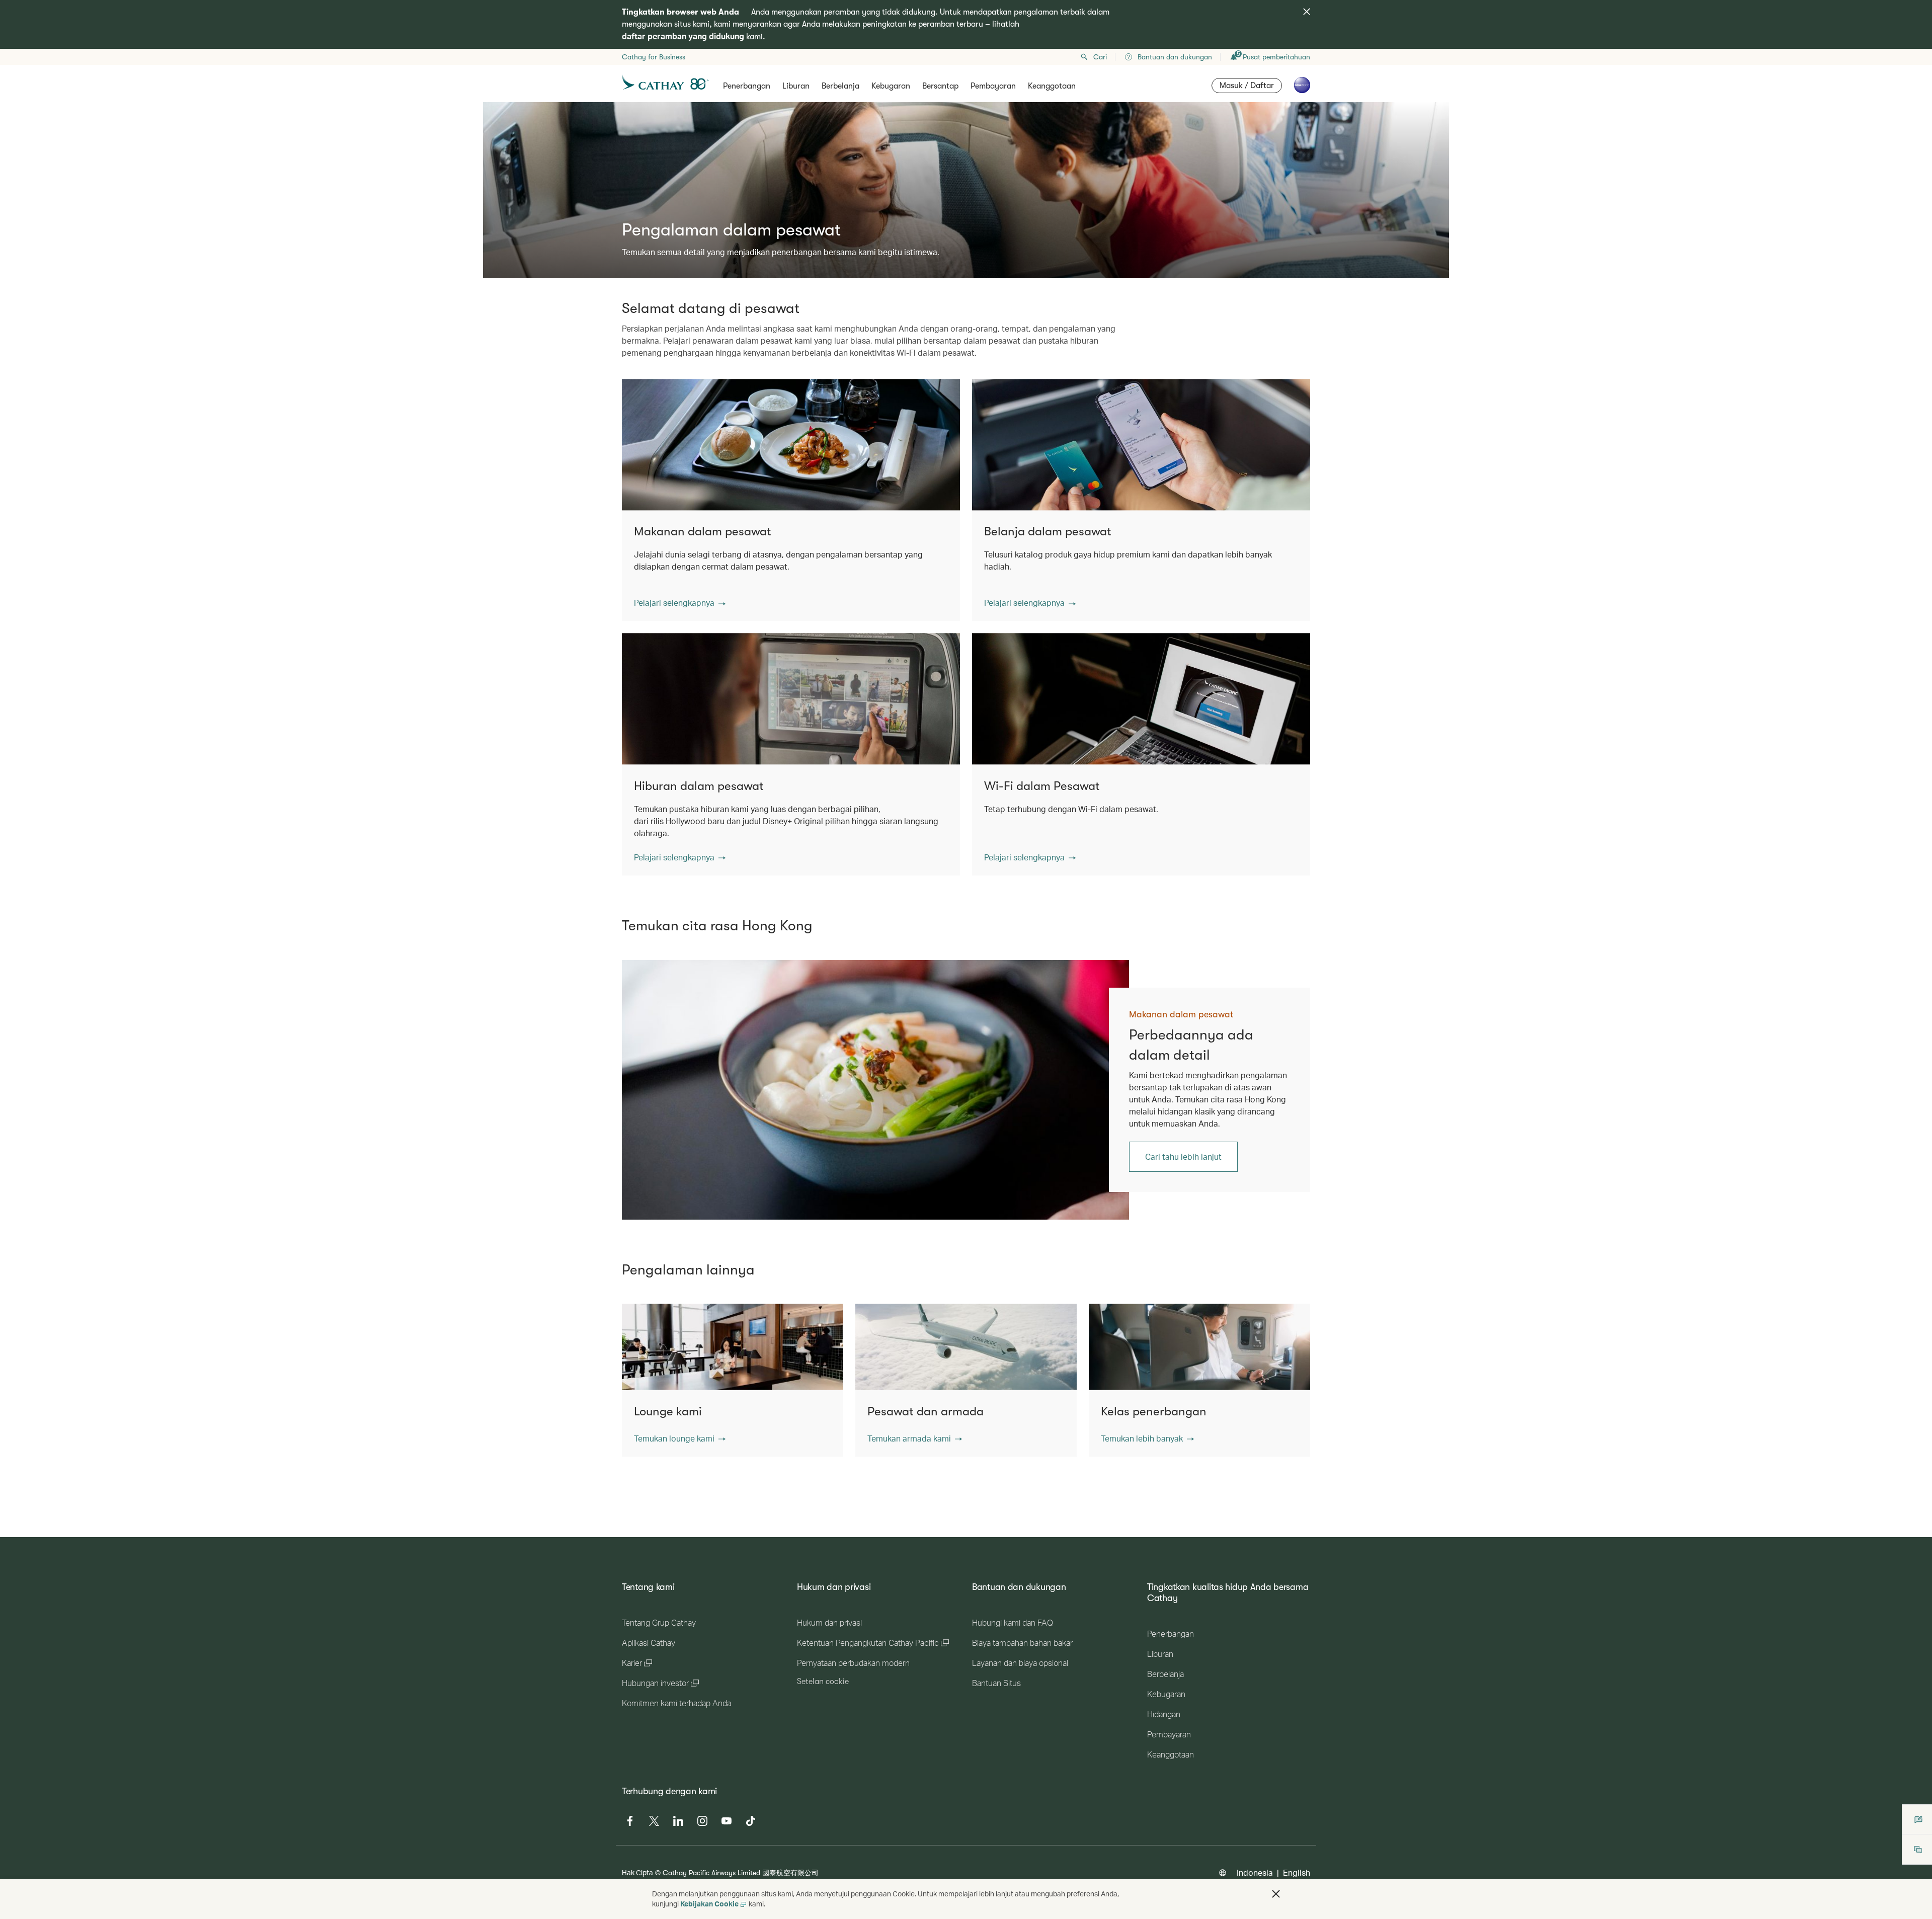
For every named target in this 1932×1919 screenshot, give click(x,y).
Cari (1100, 57)
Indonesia (1255, 1872)
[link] (875, 1090)
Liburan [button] (796, 86)
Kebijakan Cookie (709, 1904)
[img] (1307, 12)
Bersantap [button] (940, 86)
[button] (680, 603)
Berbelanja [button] (840, 86)
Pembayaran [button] (993, 86)
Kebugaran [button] (891, 86)
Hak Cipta (637, 1872)
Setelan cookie (823, 1682)
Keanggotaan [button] (1052, 86)
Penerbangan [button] (747, 86)
